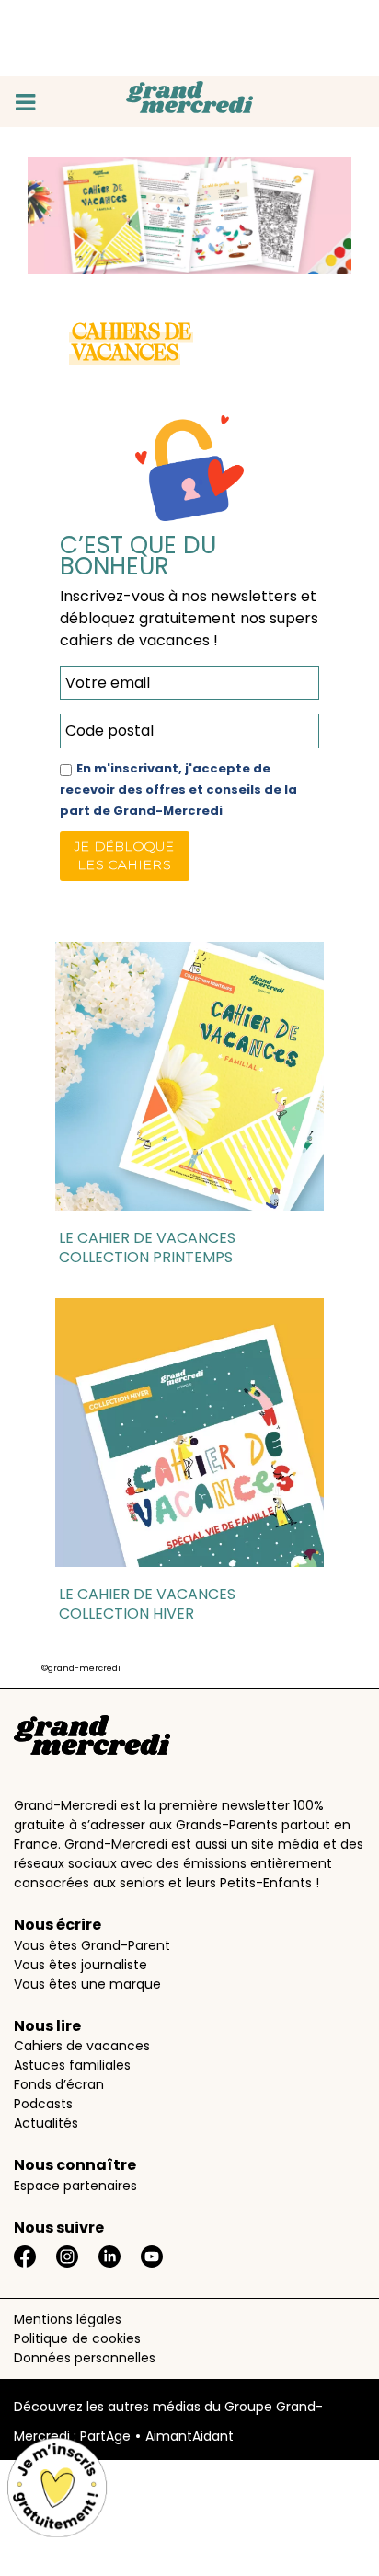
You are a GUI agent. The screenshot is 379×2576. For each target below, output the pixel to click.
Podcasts (43, 2104)
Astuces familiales (72, 2065)
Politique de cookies (77, 2338)
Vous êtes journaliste (80, 1965)
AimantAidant (189, 2436)
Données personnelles (85, 2358)
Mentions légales (68, 2319)
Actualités (46, 2123)
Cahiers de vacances (82, 2046)
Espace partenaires (75, 2186)
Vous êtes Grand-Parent (92, 1945)
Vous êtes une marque (87, 1984)
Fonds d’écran (59, 2084)
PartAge (105, 2436)
